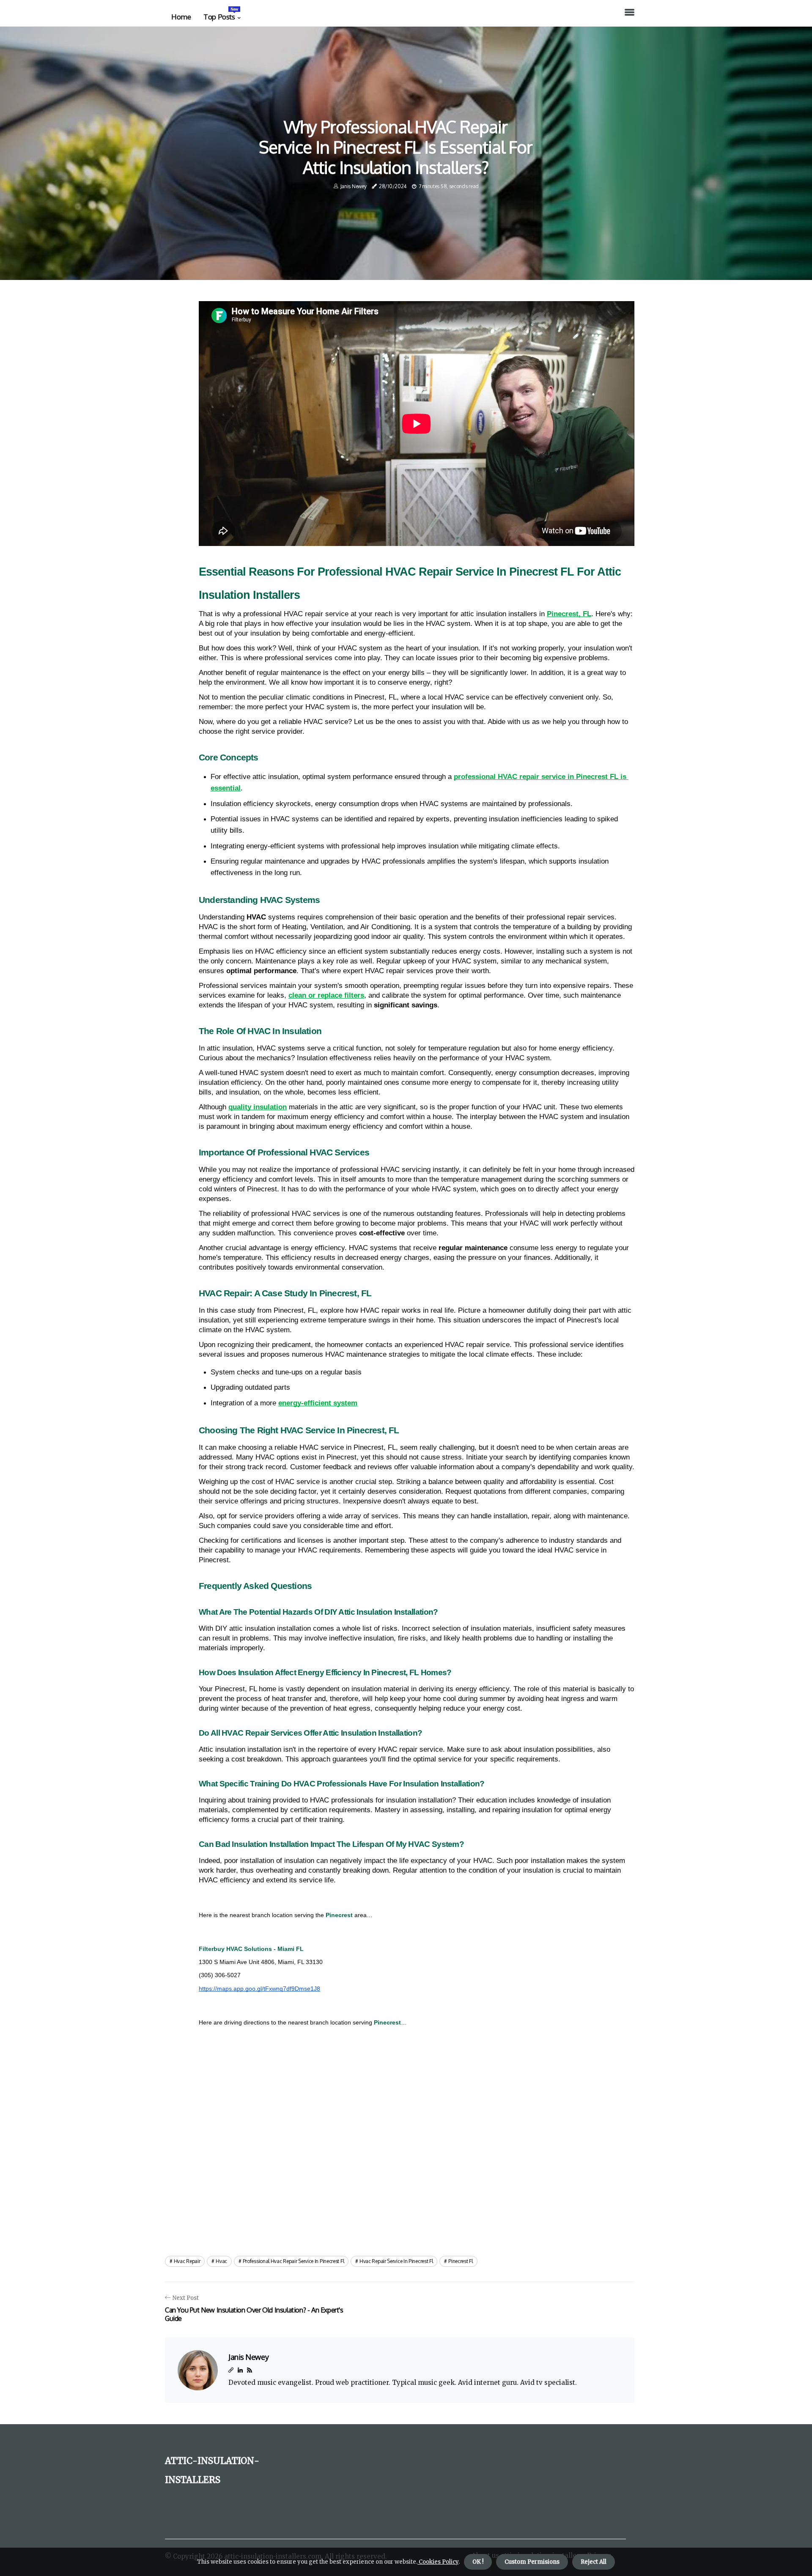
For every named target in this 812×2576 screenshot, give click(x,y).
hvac (221, 2261)
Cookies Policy (438, 2562)
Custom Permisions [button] (532, 2562)
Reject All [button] (594, 2562)
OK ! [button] (478, 2562)
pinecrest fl (460, 2261)
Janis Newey (354, 186)
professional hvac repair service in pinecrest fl (294, 2261)
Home (181, 17)
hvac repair (187, 2261)
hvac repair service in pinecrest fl (396, 2261)
